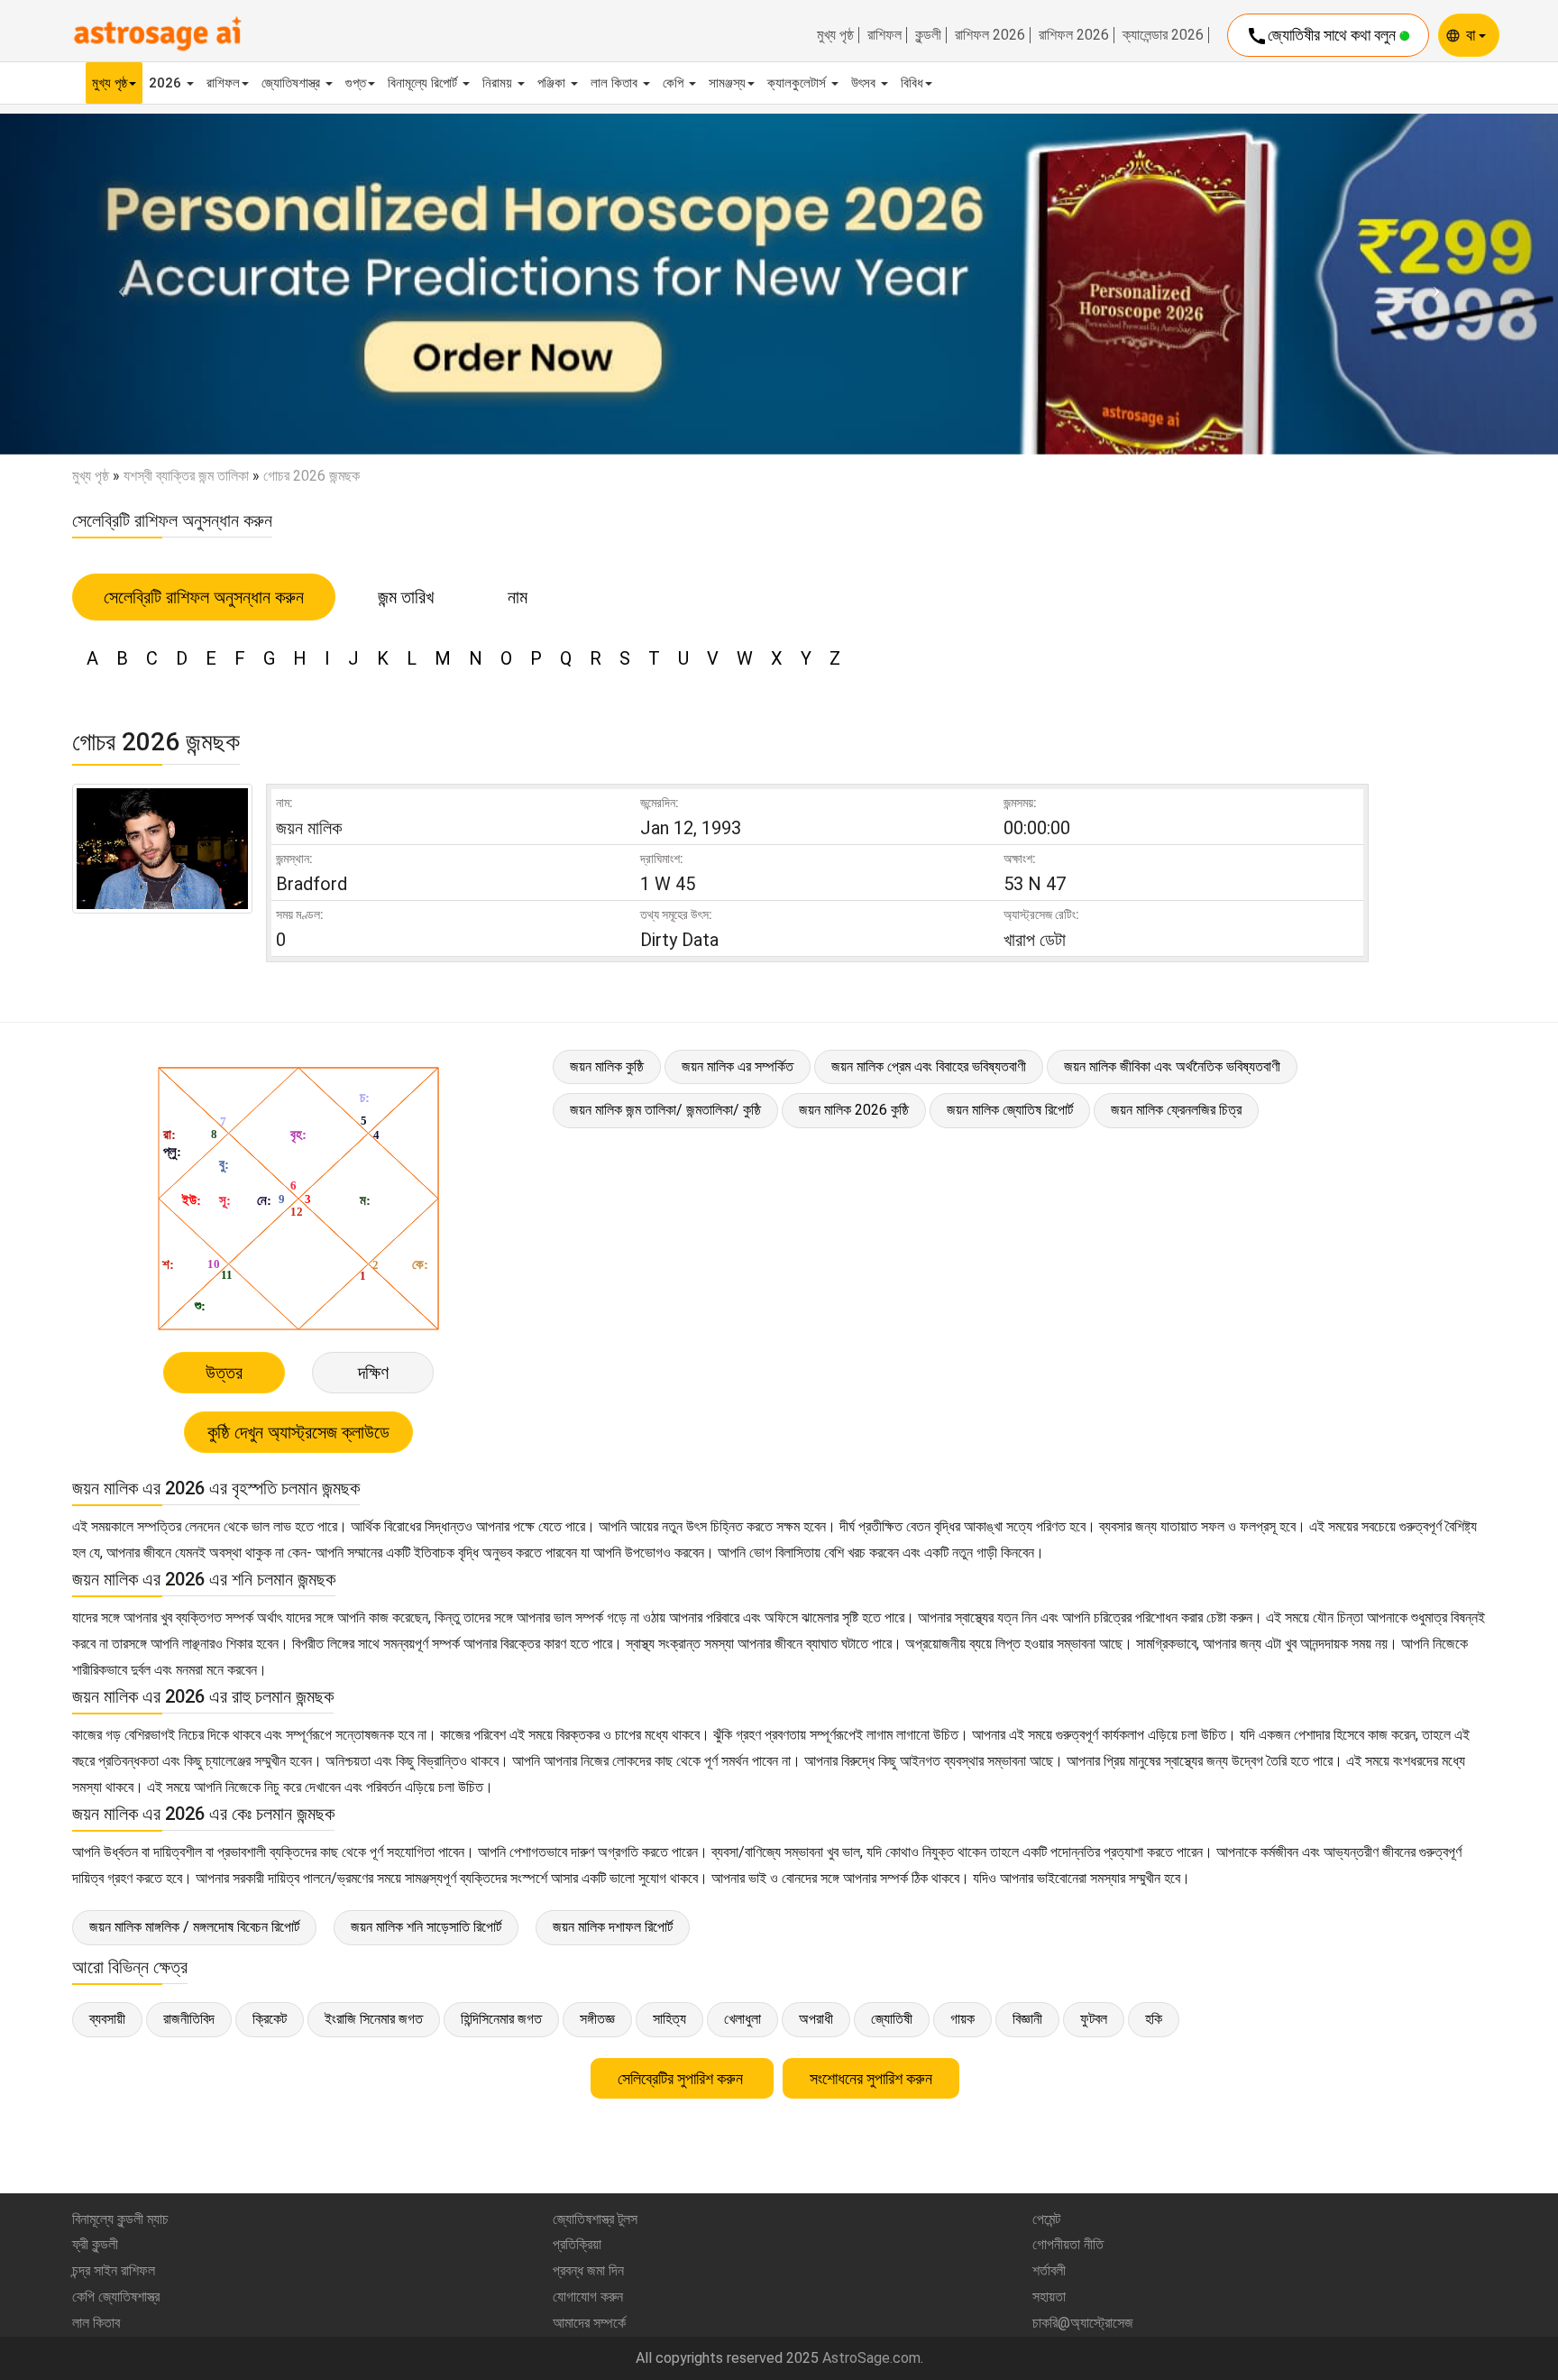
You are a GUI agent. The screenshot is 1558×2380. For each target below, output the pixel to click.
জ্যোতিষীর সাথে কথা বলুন (1323, 36)
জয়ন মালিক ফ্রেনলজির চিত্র (1176, 1110)
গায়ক (962, 2019)
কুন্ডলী (928, 35)
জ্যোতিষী (892, 2019)
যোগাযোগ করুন (588, 2297)
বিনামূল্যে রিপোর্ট (424, 83)
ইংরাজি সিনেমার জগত (374, 2019)
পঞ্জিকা (553, 83)
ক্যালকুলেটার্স (798, 83)
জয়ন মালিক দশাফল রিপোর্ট (613, 1927)
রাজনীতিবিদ (189, 2019)
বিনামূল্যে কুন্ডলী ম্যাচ (120, 2219)
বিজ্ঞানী (1027, 2019)
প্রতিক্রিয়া (577, 2244)
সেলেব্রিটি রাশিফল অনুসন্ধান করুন (204, 597)
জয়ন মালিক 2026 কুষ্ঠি (854, 1110)
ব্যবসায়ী (107, 2019)
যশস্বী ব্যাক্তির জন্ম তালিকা (186, 476)
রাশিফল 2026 (990, 35)
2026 (167, 83)
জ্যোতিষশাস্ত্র (293, 83)
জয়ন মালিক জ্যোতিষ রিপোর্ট (1010, 1110)
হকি (1154, 2019)
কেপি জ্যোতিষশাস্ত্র (116, 2297)
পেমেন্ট (1046, 2219)
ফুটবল (1094, 2019)
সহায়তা (1049, 2297)
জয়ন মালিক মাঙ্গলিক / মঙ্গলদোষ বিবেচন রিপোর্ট (194, 1927)
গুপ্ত (356, 83)
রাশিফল (884, 35)
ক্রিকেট (270, 2019)
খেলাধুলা (742, 2019)
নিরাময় (499, 83)
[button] (117, 284)
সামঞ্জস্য (727, 83)
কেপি (675, 83)
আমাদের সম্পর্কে (589, 2323)
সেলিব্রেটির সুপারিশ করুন (682, 2078)
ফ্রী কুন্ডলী (95, 2244)
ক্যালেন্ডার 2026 (1163, 35)
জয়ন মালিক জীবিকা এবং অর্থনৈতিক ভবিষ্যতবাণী (1172, 1066)
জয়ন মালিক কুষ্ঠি (607, 1066)
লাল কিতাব (616, 83)
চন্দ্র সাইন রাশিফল (114, 2270)
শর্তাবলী (1049, 2270)
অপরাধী (816, 2019)
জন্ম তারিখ (406, 597)
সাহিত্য (669, 2019)
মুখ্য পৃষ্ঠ (835, 35)
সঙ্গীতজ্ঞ (597, 2019)
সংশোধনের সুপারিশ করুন (871, 2078)
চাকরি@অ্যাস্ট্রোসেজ (1083, 2323)
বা (1472, 35)
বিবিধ (912, 83)
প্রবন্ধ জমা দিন (588, 2270)
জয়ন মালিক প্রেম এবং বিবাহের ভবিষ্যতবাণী (929, 1066)
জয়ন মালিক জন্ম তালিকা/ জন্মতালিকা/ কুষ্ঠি (665, 1110)
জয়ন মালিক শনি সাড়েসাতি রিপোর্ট (426, 1927)
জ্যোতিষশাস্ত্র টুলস (595, 2219)
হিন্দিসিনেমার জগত (501, 2019)
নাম (518, 597)
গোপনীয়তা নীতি (1068, 2244)
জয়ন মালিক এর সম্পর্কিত (738, 1066)
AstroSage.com (871, 2358)
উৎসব (865, 83)
